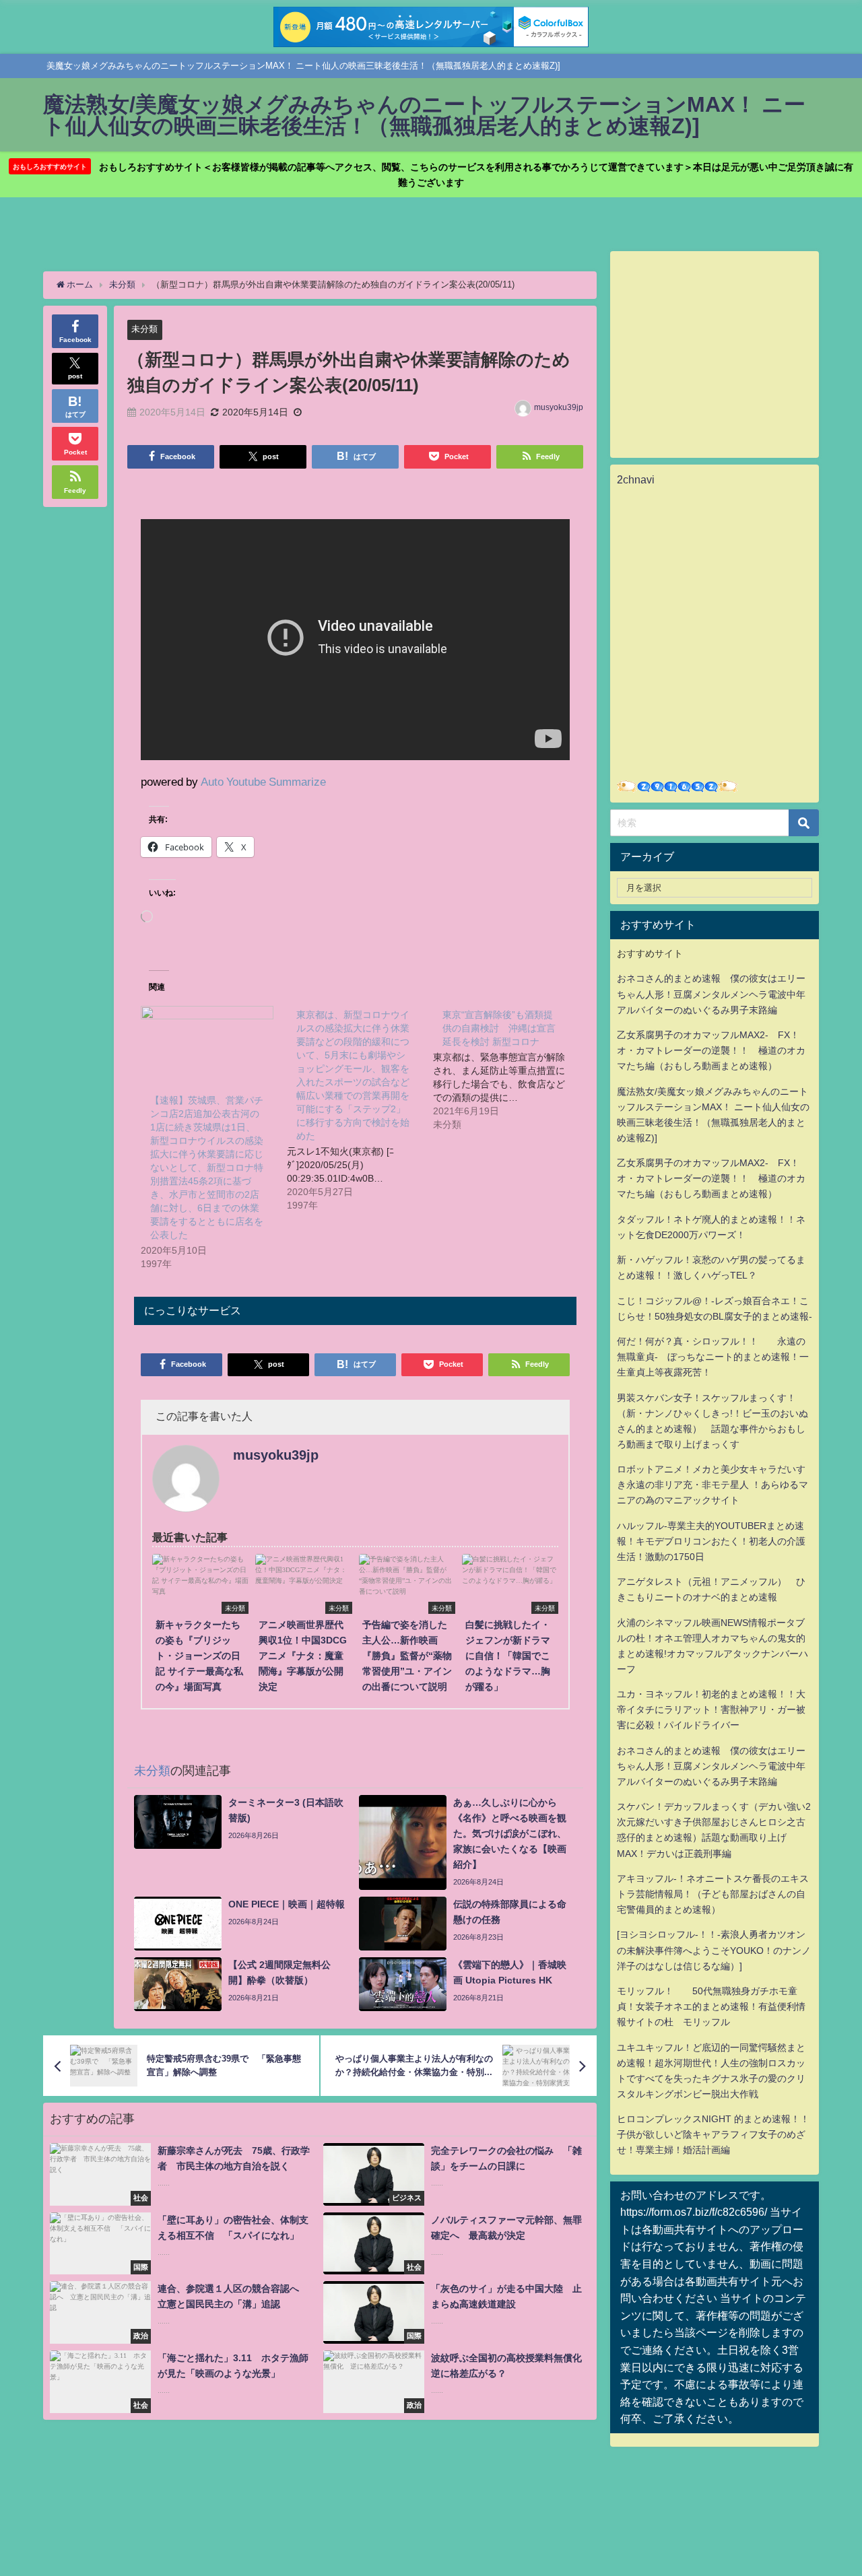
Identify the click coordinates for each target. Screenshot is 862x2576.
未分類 (144, 329)
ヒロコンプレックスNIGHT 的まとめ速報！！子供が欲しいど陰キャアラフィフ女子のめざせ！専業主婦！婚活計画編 (713, 2134)
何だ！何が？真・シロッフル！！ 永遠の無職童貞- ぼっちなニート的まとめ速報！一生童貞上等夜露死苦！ (713, 1357)
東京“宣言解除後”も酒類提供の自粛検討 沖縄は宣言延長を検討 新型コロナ (499, 1028)
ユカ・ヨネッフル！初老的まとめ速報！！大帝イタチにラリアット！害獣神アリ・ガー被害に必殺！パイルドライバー (711, 1709)
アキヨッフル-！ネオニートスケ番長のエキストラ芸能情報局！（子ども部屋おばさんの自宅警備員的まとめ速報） (713, 1894)
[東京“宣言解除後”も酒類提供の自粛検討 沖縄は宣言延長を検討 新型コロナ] (506, 1069)
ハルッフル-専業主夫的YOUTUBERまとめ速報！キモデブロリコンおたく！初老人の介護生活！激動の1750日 (711, 1541)
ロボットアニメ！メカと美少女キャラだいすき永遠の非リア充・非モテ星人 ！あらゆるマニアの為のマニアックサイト (712, 1485)
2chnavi (636, 479)
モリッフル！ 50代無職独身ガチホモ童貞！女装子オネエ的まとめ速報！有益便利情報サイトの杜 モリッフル (711, 2006)
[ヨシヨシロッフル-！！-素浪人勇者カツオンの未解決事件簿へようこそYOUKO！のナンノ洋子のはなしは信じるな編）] (714, 1950)
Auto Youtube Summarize (263, 781)
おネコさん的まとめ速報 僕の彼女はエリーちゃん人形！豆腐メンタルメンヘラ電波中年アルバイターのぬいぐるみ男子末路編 (711, 994)
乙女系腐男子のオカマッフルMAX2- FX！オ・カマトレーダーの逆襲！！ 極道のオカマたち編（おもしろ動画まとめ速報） (711, 1050)
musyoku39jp (559, 407)
